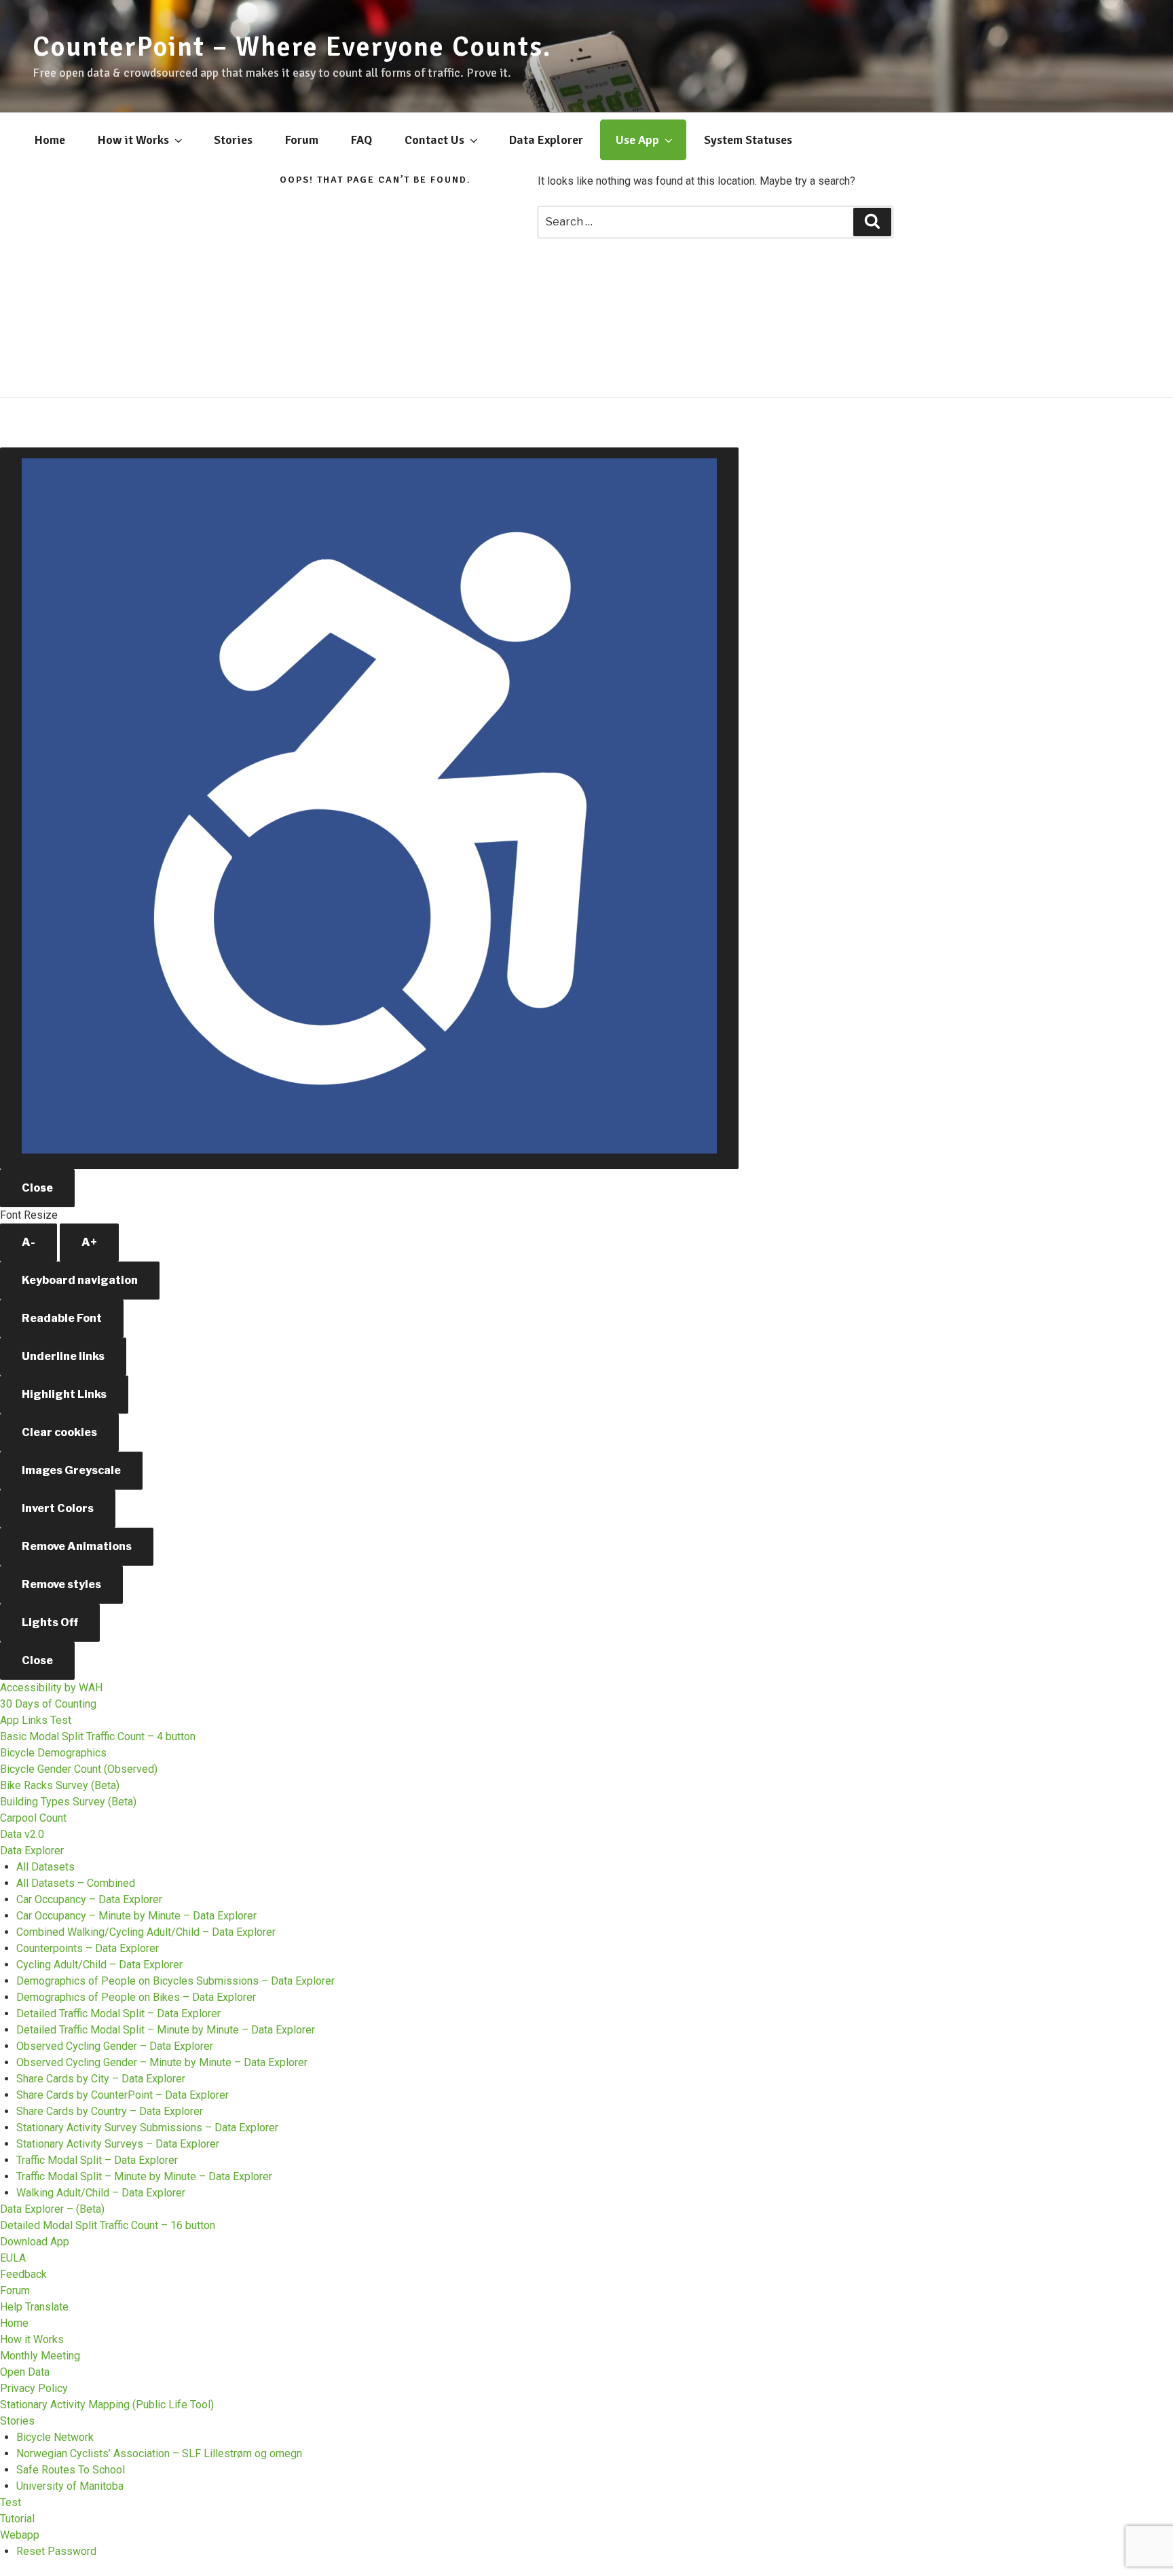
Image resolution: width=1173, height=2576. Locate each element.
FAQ (361, 140)
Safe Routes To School (71, 2470)
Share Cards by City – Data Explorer (101, 2079)
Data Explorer (546, 140)
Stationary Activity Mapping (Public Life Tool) (107, 2405)
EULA (13, 2258)
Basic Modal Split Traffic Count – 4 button (98, 1736)
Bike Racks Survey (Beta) (60, 1785)
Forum (302, 140)
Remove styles (61, 1584)
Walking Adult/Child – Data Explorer (101, 2193)
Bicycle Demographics (53, 1753)
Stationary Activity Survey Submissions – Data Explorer (147, 2128)
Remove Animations (77, 1546)
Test (11, 2502)
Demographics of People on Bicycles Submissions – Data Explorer (175, 1981)
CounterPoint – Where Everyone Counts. (292, 47)
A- (29, 1242)
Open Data (25, 2372)
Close (37, 1188)
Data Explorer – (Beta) (52, 2209)
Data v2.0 (22, 1834)
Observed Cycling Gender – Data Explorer (115, 2046)
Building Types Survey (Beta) (68, 1802)
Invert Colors (58, 1508)
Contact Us (434, 140)
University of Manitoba (70, 2486)
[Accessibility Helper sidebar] (369, 808)
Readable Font (62, 1318)
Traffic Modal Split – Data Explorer (97, 2160)
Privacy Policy (34, 2388)
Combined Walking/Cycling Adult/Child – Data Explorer (146, 1932)
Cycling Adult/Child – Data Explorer (99, 1965)
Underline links (63, 1356)
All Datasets (45, 1867)
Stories (233, 140)
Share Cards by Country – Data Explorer (110, 2111)
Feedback (23, 2274)
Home (50, 140)
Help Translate (34, 2307)
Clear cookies (59, 1432)
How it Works (133, 140)
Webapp (20, 2535)
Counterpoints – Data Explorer (88, 1948)
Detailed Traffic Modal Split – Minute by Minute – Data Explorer (166, 2030)
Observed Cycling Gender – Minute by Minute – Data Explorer (162, 2062)
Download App (35, 2242)
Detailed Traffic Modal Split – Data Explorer (118, 2013)
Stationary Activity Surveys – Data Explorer (118, 2144)
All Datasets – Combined (76, 1883)
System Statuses (748, 140)
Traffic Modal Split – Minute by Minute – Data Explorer (144, 2176)
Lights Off (50, 1622)
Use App (637, 140)
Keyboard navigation (80, 1280)
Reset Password (56, 2551)
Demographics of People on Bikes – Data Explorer (136, 1997)
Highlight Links (64, 1394)
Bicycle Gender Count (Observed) (79, 1769)
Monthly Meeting (40, 2356)
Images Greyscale (71, 1470)
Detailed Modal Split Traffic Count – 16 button (108, 2225)
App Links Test (36, 1720)
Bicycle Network (55, 2437)
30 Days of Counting (48, 1704)
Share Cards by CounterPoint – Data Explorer (123, 2095)
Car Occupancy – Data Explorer (89, 1899)
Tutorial (17, 2519)
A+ (89, 1242)
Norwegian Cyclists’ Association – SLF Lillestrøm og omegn (159, 2453)
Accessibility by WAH (51, 1688)
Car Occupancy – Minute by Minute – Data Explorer (136, 1916)
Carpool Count (33, 1818)
